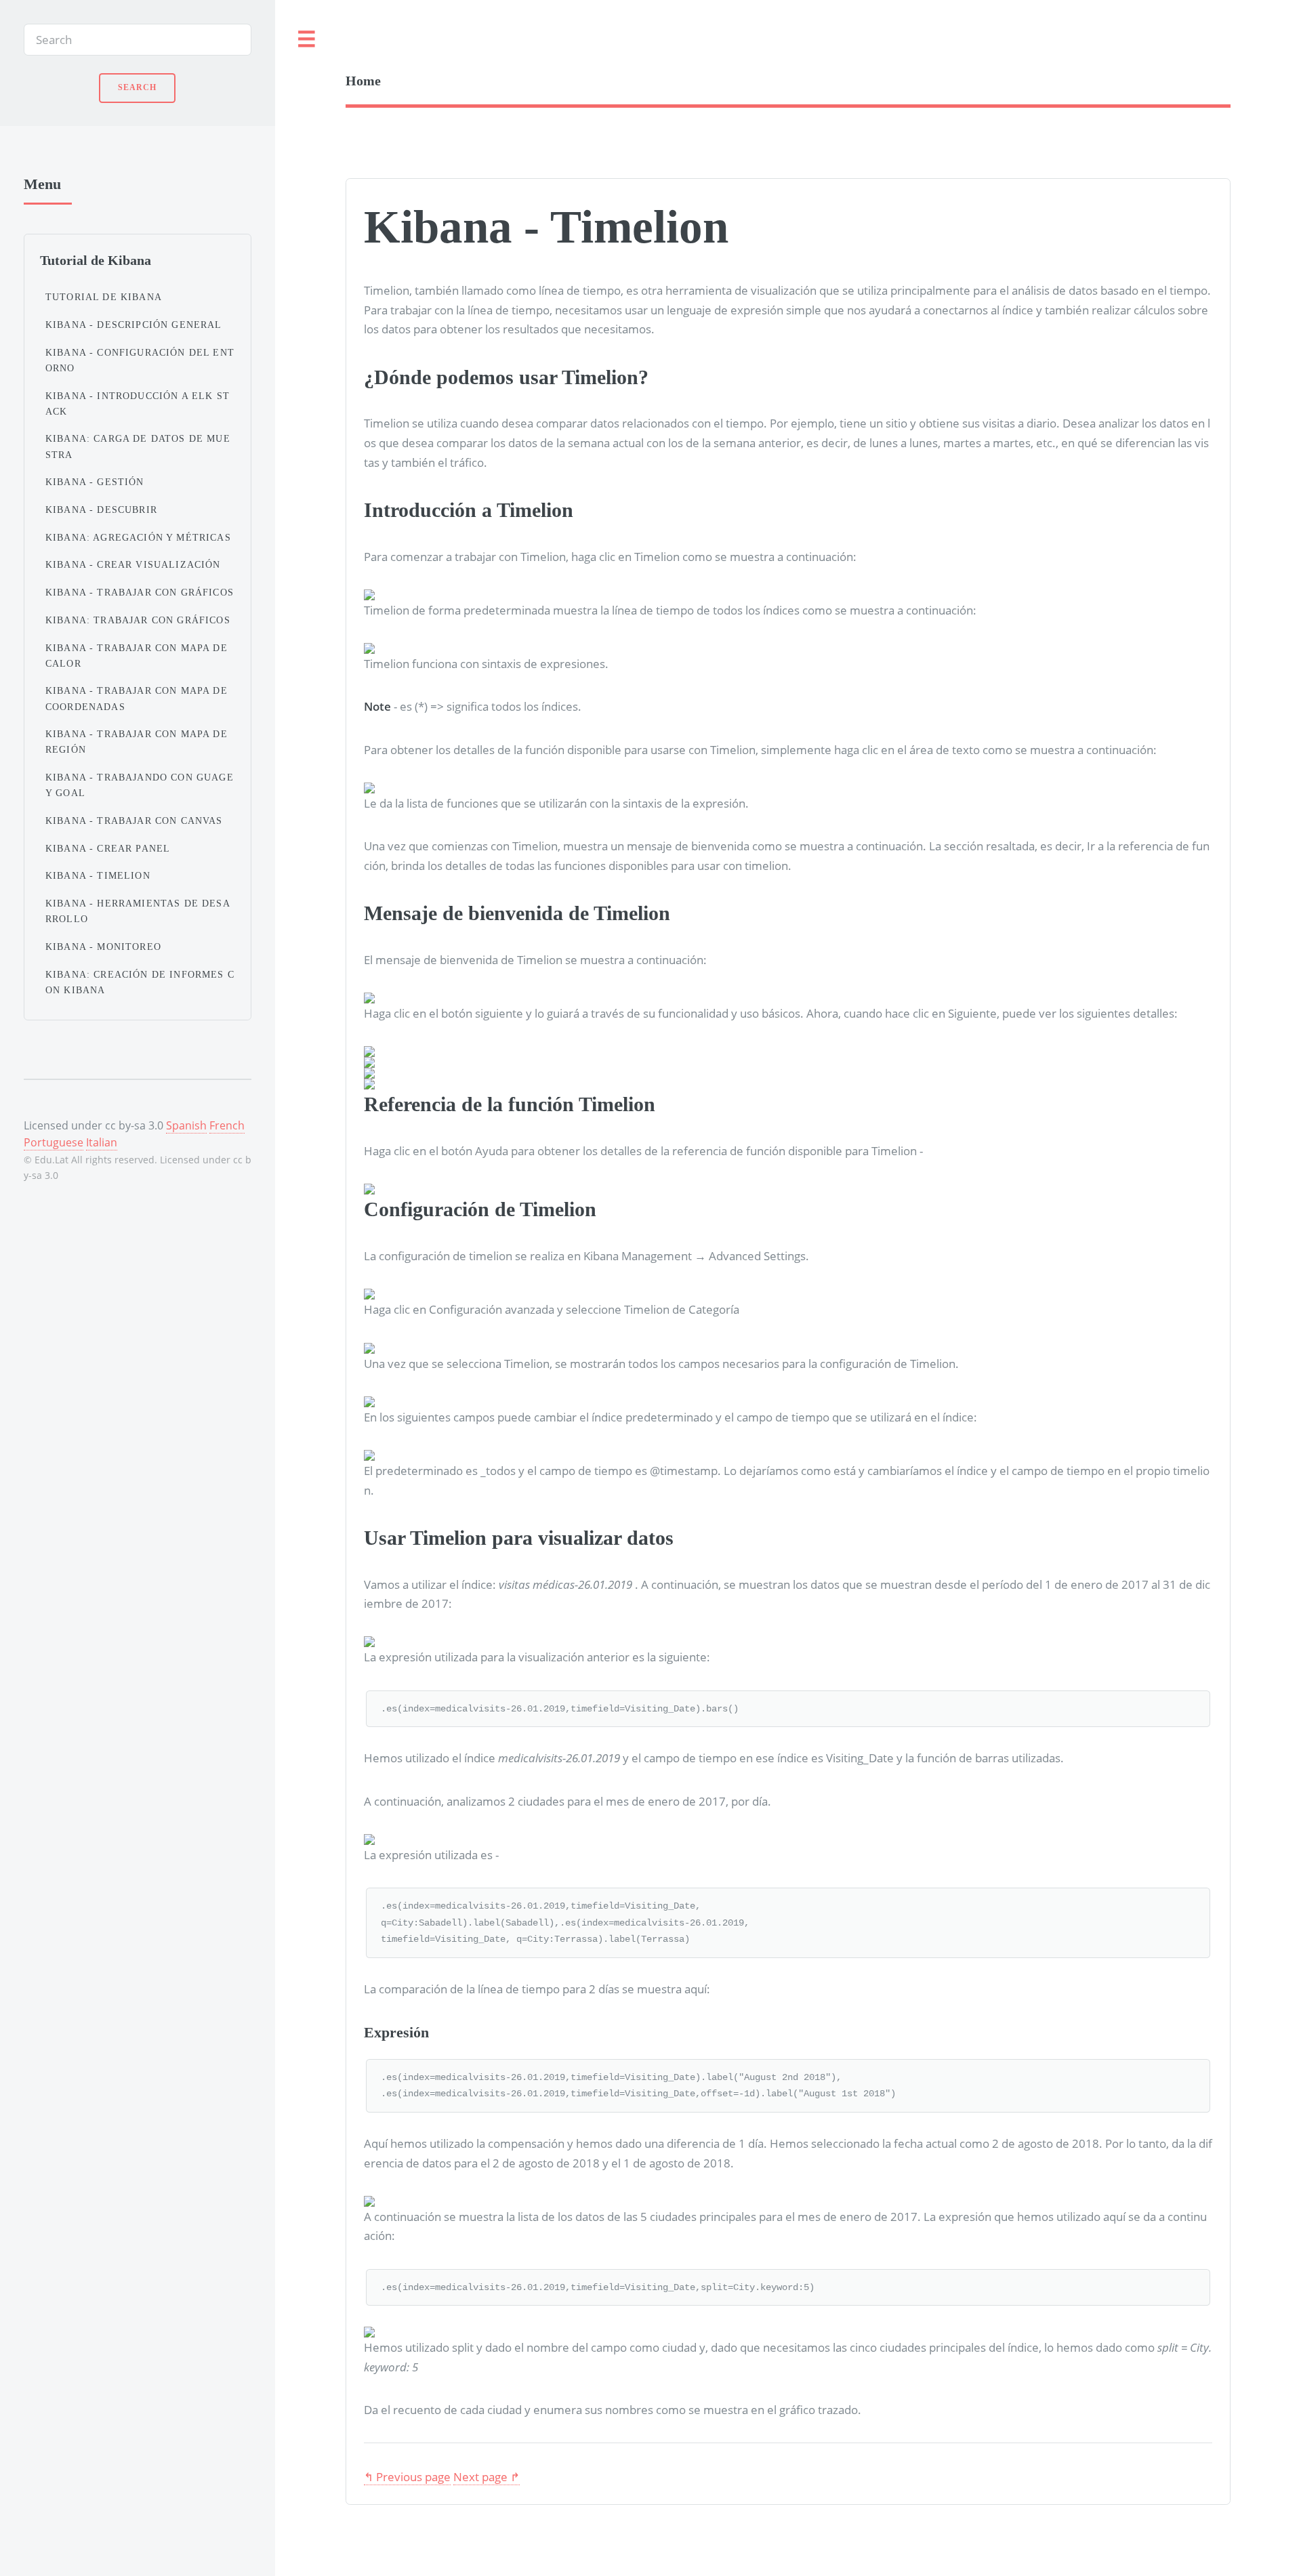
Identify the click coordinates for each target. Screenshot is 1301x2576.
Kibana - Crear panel (108, 848)
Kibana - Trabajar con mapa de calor (137, 656)
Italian (102, 1142)
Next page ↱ (487, 2476)
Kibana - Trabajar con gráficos (140, 592)
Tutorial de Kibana (104, 297)
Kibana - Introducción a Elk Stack (138, 403)
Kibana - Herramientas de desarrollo (138, 911)
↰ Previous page (407, 2476)
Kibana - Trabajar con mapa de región (137, 742)
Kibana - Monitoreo (103, 947)
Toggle (307, 40)
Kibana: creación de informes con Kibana (140, 982)
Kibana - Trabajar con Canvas (134, 820)
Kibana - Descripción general (134, 325)
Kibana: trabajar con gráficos (138, 620)
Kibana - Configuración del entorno (140, 360)
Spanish (186, 1125)
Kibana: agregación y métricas (138, 537)
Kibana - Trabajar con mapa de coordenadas (137, 698)
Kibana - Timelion (98, 875)
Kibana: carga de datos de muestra (138, 446)
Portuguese (54, 1142)
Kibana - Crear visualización (133, 564)
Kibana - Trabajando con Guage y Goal (140, 785)
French (227, 1125)
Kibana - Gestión (95, 482)
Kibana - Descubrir (101, 510)
